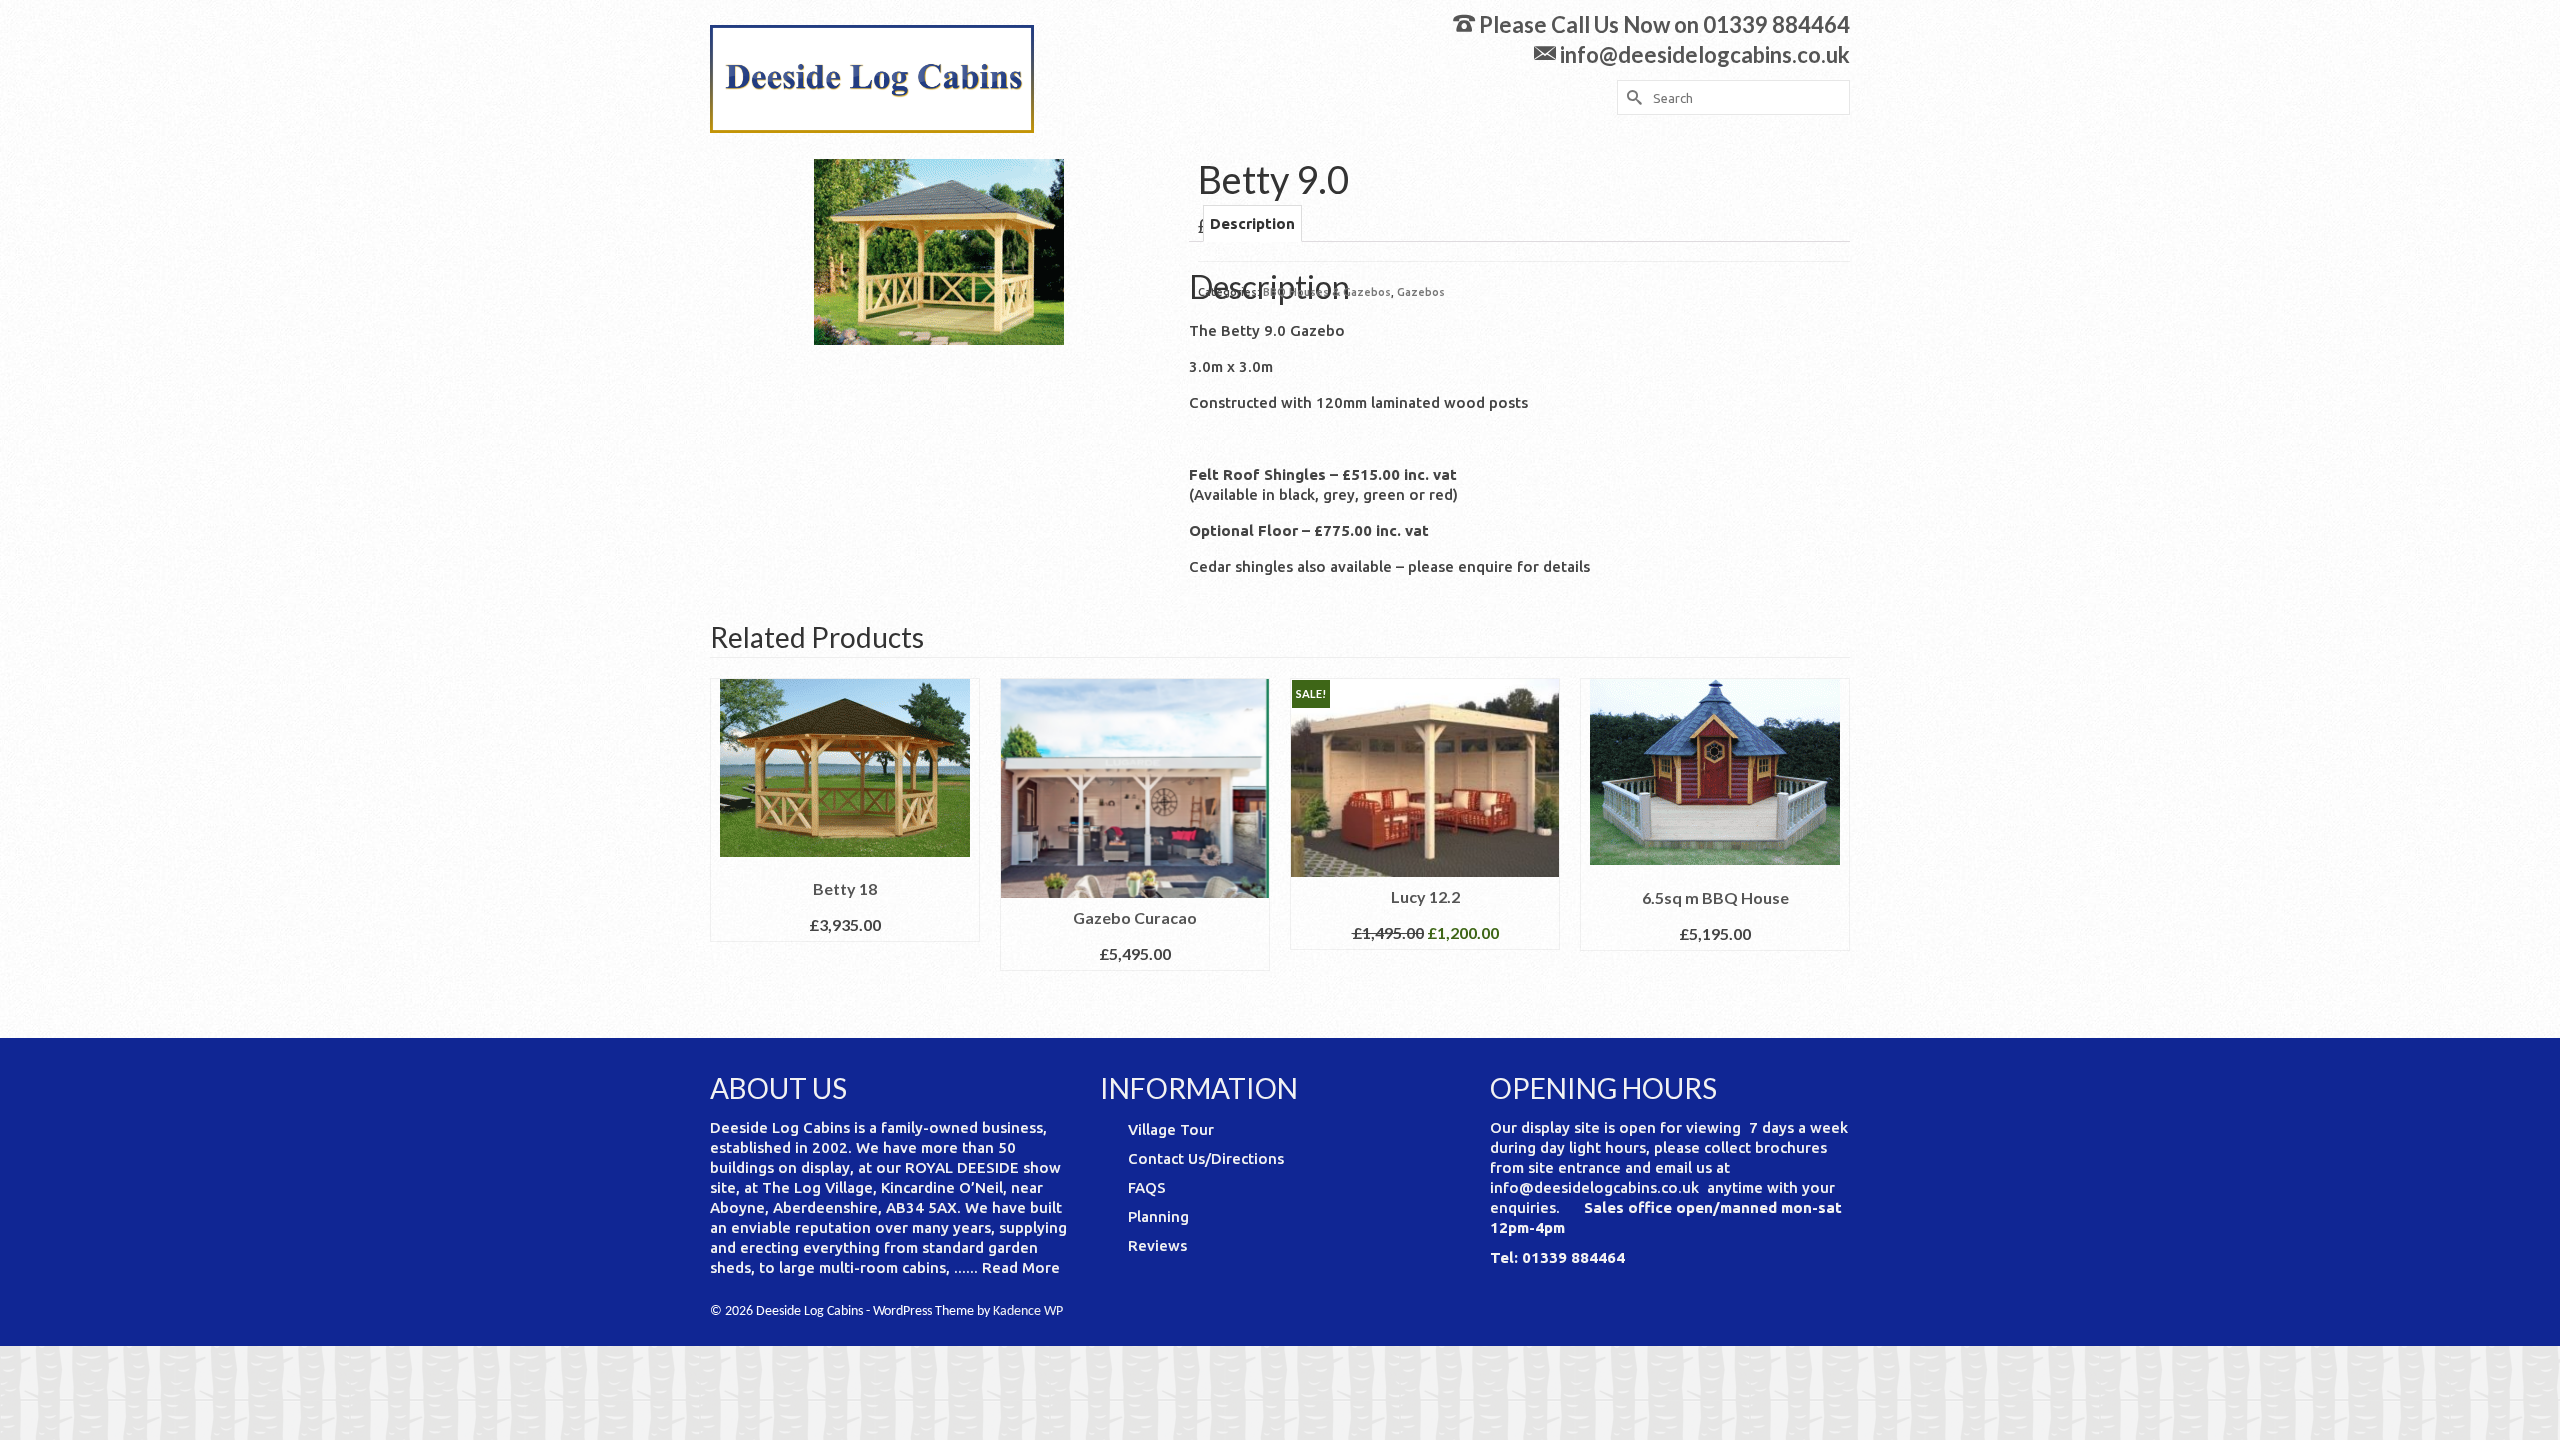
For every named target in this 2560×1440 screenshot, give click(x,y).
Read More (1021, 1267)
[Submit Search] (1632, 97)
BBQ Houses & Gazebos (1327, 292)
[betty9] (939, 250)
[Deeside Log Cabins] (890, 79)
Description (1252, 223)
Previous (727, 842)
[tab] (1252, 223)
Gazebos (1421, 292)
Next (1832, 842)
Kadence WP (1028, 1311)
